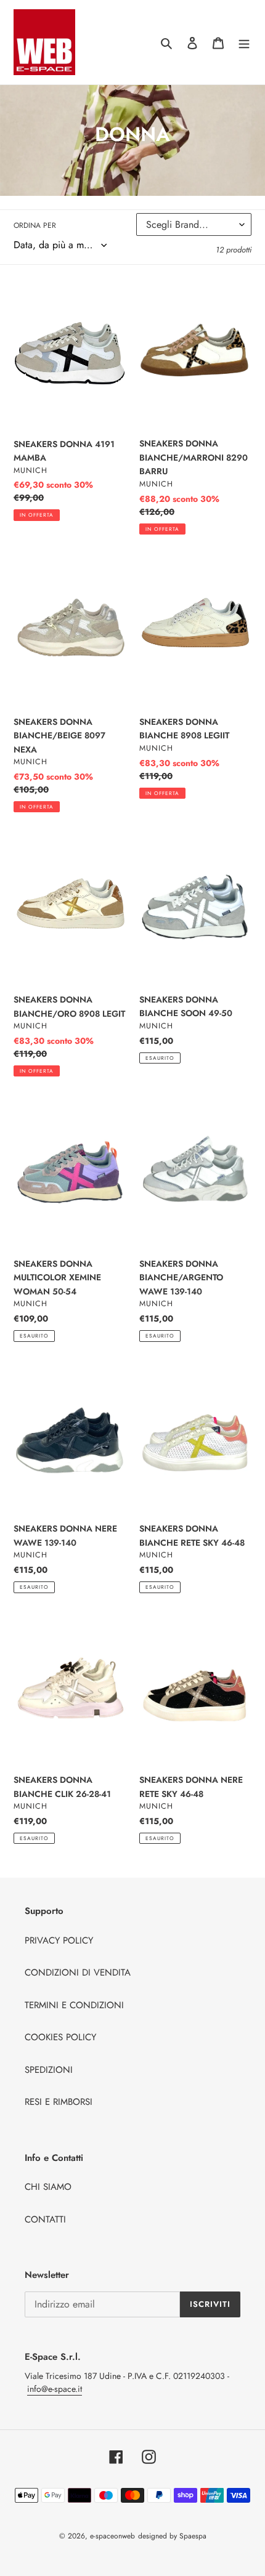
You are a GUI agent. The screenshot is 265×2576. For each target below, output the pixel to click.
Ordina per (35, 225)
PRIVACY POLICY (59, 1940)
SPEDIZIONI (49, 2070)
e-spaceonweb (112, 2536)
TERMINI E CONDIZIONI (74, 2005)
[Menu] (244, 42)
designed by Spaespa (172, 2536)
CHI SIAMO (48, 2187)
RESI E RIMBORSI (59, 2102)
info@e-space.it (55, 2389)
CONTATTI (45, 2219)
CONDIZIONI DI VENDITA (78, 1972)
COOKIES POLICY (60, 2037)
